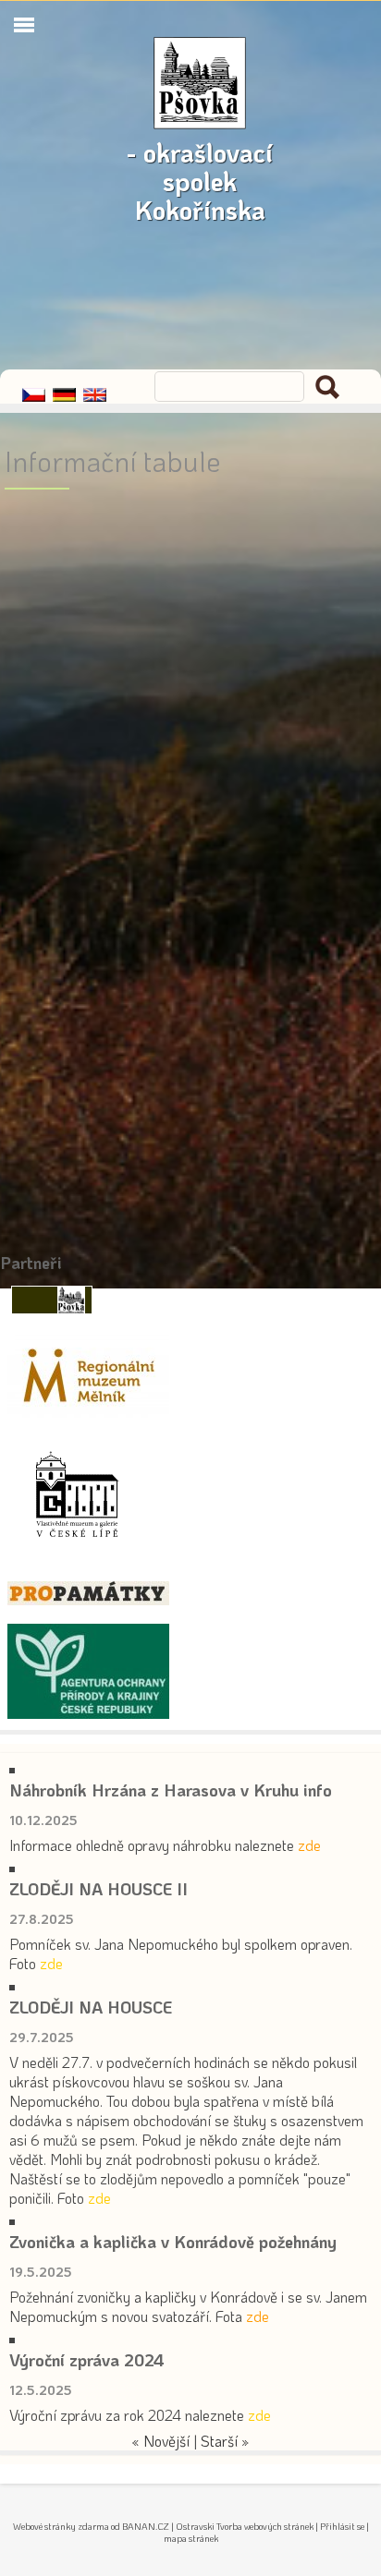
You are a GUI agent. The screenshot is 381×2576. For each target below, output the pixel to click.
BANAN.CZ (146, 2527)
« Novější (160, 2441)
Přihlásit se (342, 2527)
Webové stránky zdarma (61, 2527)
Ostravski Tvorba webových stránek (245, 2527)
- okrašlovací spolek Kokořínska (200, 142)
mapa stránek (191, 2539)
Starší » (225, 2441)
